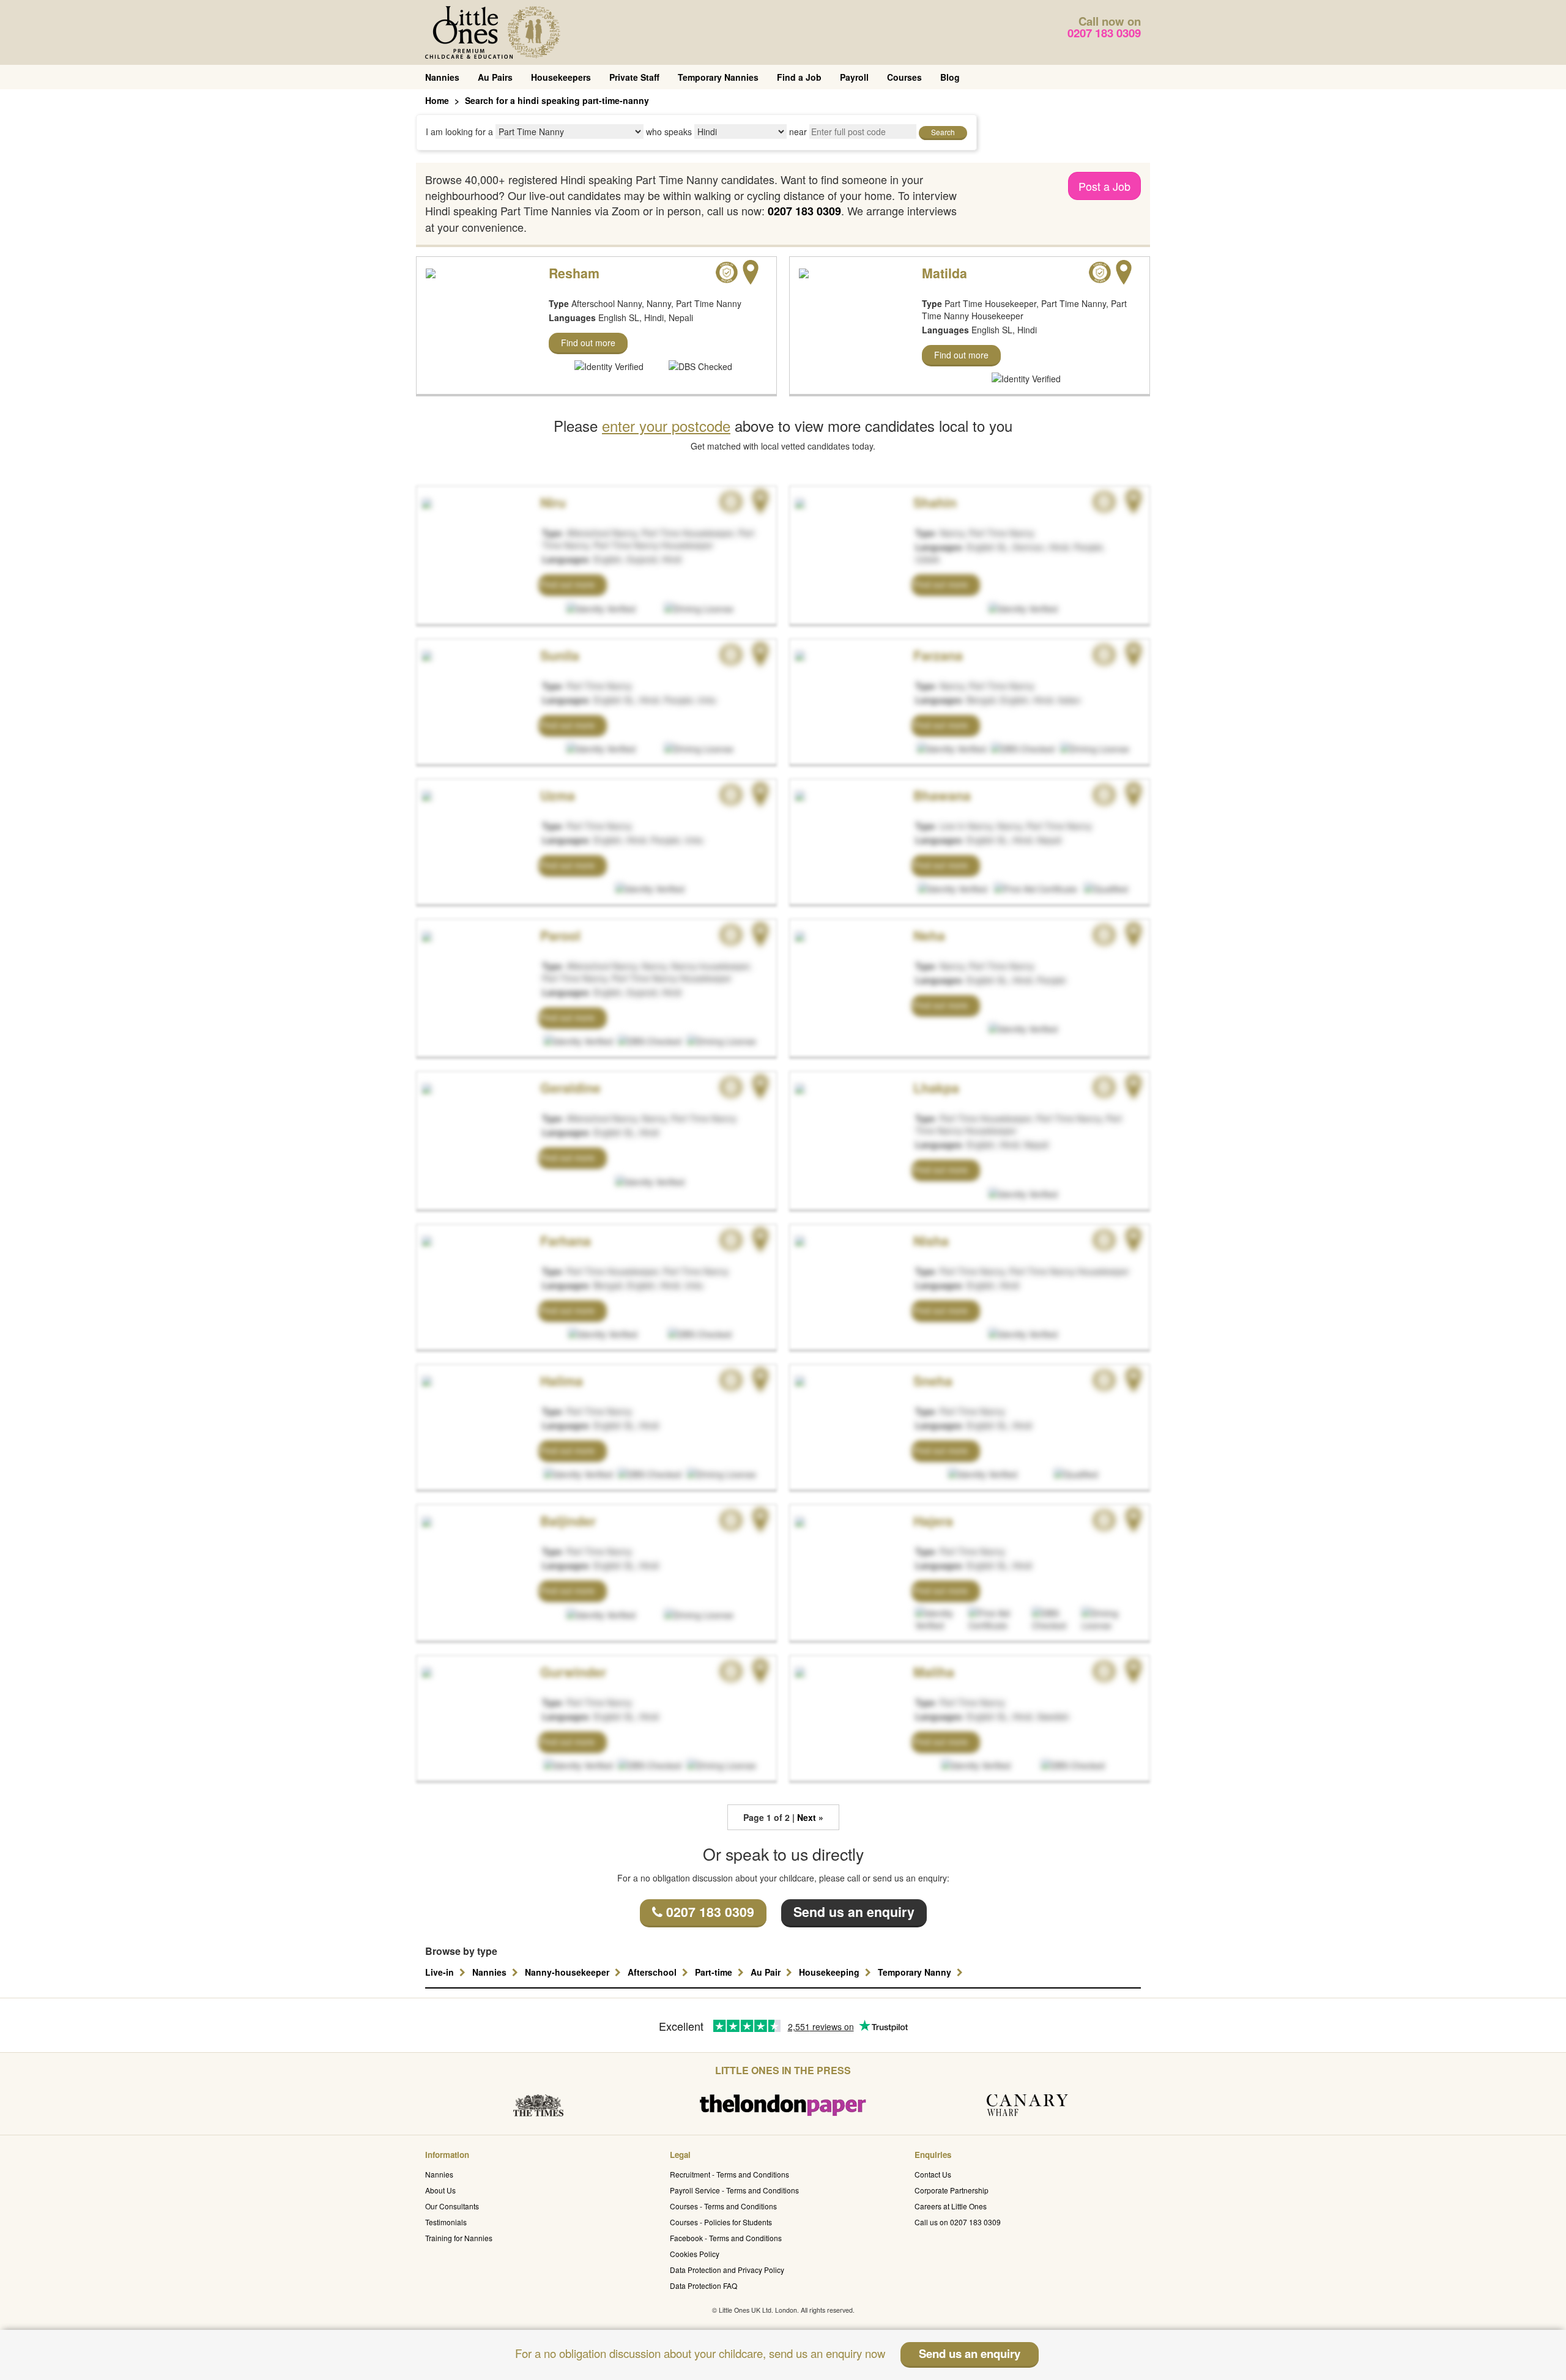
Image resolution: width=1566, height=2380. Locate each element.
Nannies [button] (491, 1972)
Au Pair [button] (767, 1972)
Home (437, 100)
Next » (810, 1817)
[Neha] (798, 935)
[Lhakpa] (798, 1087)
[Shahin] (798, 502)
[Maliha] (798, 1671)
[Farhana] (425, 1240)
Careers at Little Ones (951, 2206)
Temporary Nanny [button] (916, 1972)
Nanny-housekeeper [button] (568, 1972)
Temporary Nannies (718, 77)
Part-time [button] (715, 1972)
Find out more (588, 343)
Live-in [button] (441, 1972)
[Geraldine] (425, 1087)
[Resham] (431, 272)
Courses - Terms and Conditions (723, 2206)
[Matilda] (804, 272)
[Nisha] (798, 1240)
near (798, 132)
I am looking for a (459, 132)
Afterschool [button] (653, 1972)
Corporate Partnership (952, 2190)
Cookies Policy (695, 2254)
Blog (950, 77)
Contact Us (933, 2174)
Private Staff (634, 77)
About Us (440, 2190)
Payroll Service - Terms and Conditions (734, 2190)
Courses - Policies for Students (721, 2222)
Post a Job (1104, 186)
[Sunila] (425, 654)
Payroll (854, 77)
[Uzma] (425, 795)
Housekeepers (561, 77)
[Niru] (425, 502)
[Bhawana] (798, 795)
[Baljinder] (425, 1520)
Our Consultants (452, 2206)
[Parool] (425, 935)
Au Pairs (495, 77)
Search (943, 132)
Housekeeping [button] (830, 1972)
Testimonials (446, 2222)
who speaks (669, 132)
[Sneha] (798, 1380)
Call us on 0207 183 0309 (958, 2222)
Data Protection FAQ (703, 2285)
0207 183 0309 (1104, 33)
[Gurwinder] (425, 1671)
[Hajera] (798, 1520)
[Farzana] (798, 654)
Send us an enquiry (854, 1912)
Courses (904, 77)
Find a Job (799, 77)
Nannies (442, 77)
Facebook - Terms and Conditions (726, 2238)
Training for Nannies (459, 2238)
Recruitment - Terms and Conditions (729, 2174)
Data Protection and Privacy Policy (727, 2270)
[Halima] (425, 1380)
